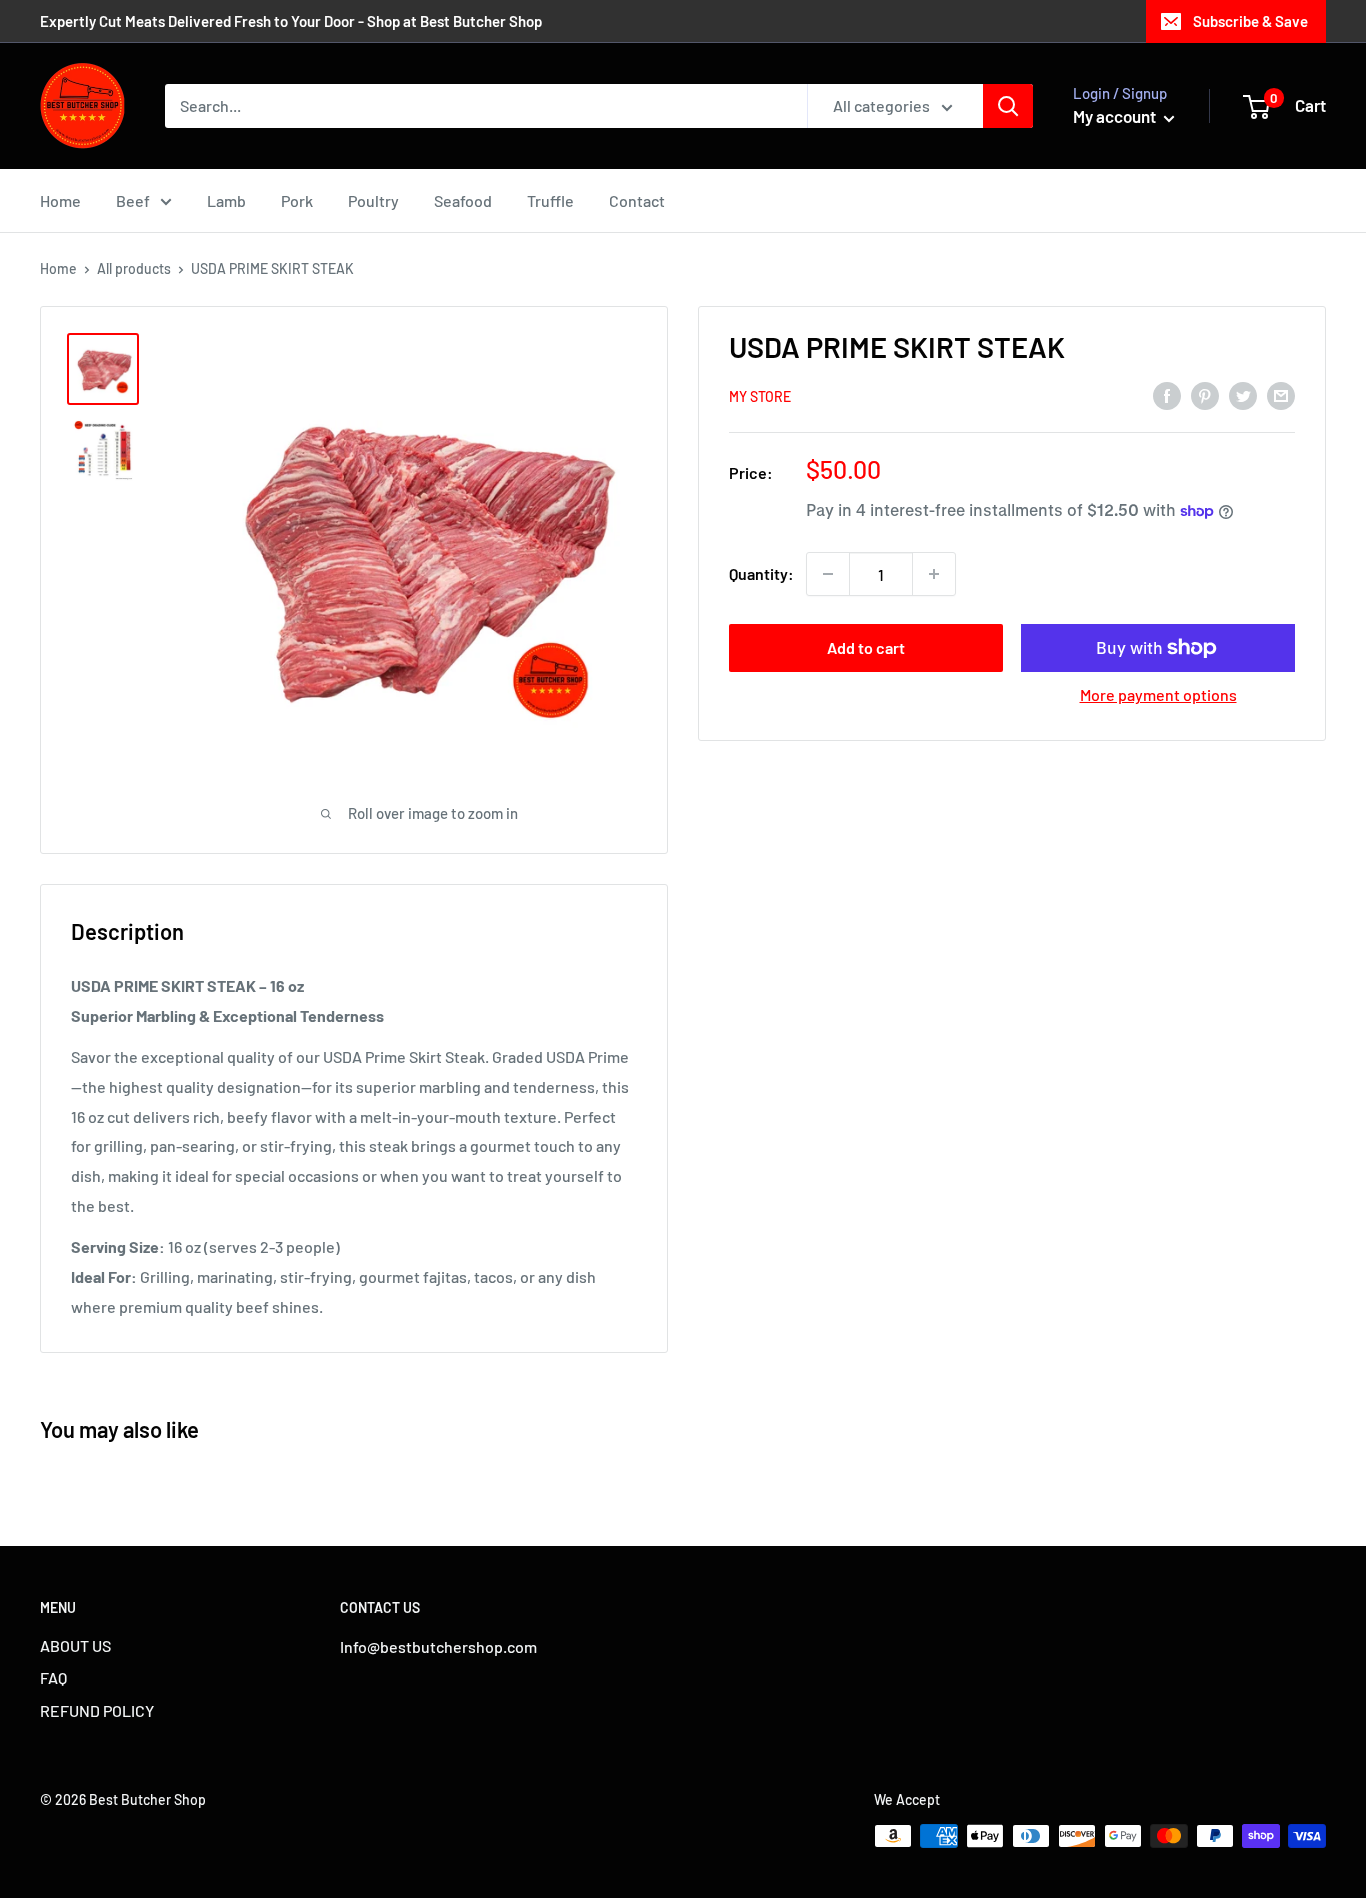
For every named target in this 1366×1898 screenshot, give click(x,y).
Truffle (550, 200)
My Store (760, 396)
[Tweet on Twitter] (1243, 394)
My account (1116, 116)
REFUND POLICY (97, 1710)
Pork (297, 200)
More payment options (1158, 694)
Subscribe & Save (1250, 21)
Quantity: (761, 573)
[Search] (1008, 106)
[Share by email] (1281, 394)
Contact (637, 200)
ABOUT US (75, 1645)
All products (134, 268)
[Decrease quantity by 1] (828, 574)
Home (60, 200)
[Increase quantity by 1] (934, 574)
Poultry (373, 200)
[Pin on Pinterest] (1205, 394)
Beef (133, 200)
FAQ (53, 1677)
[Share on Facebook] (1167, 394)
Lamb (226, 200)
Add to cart (866, 647)
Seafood (463, 200)
